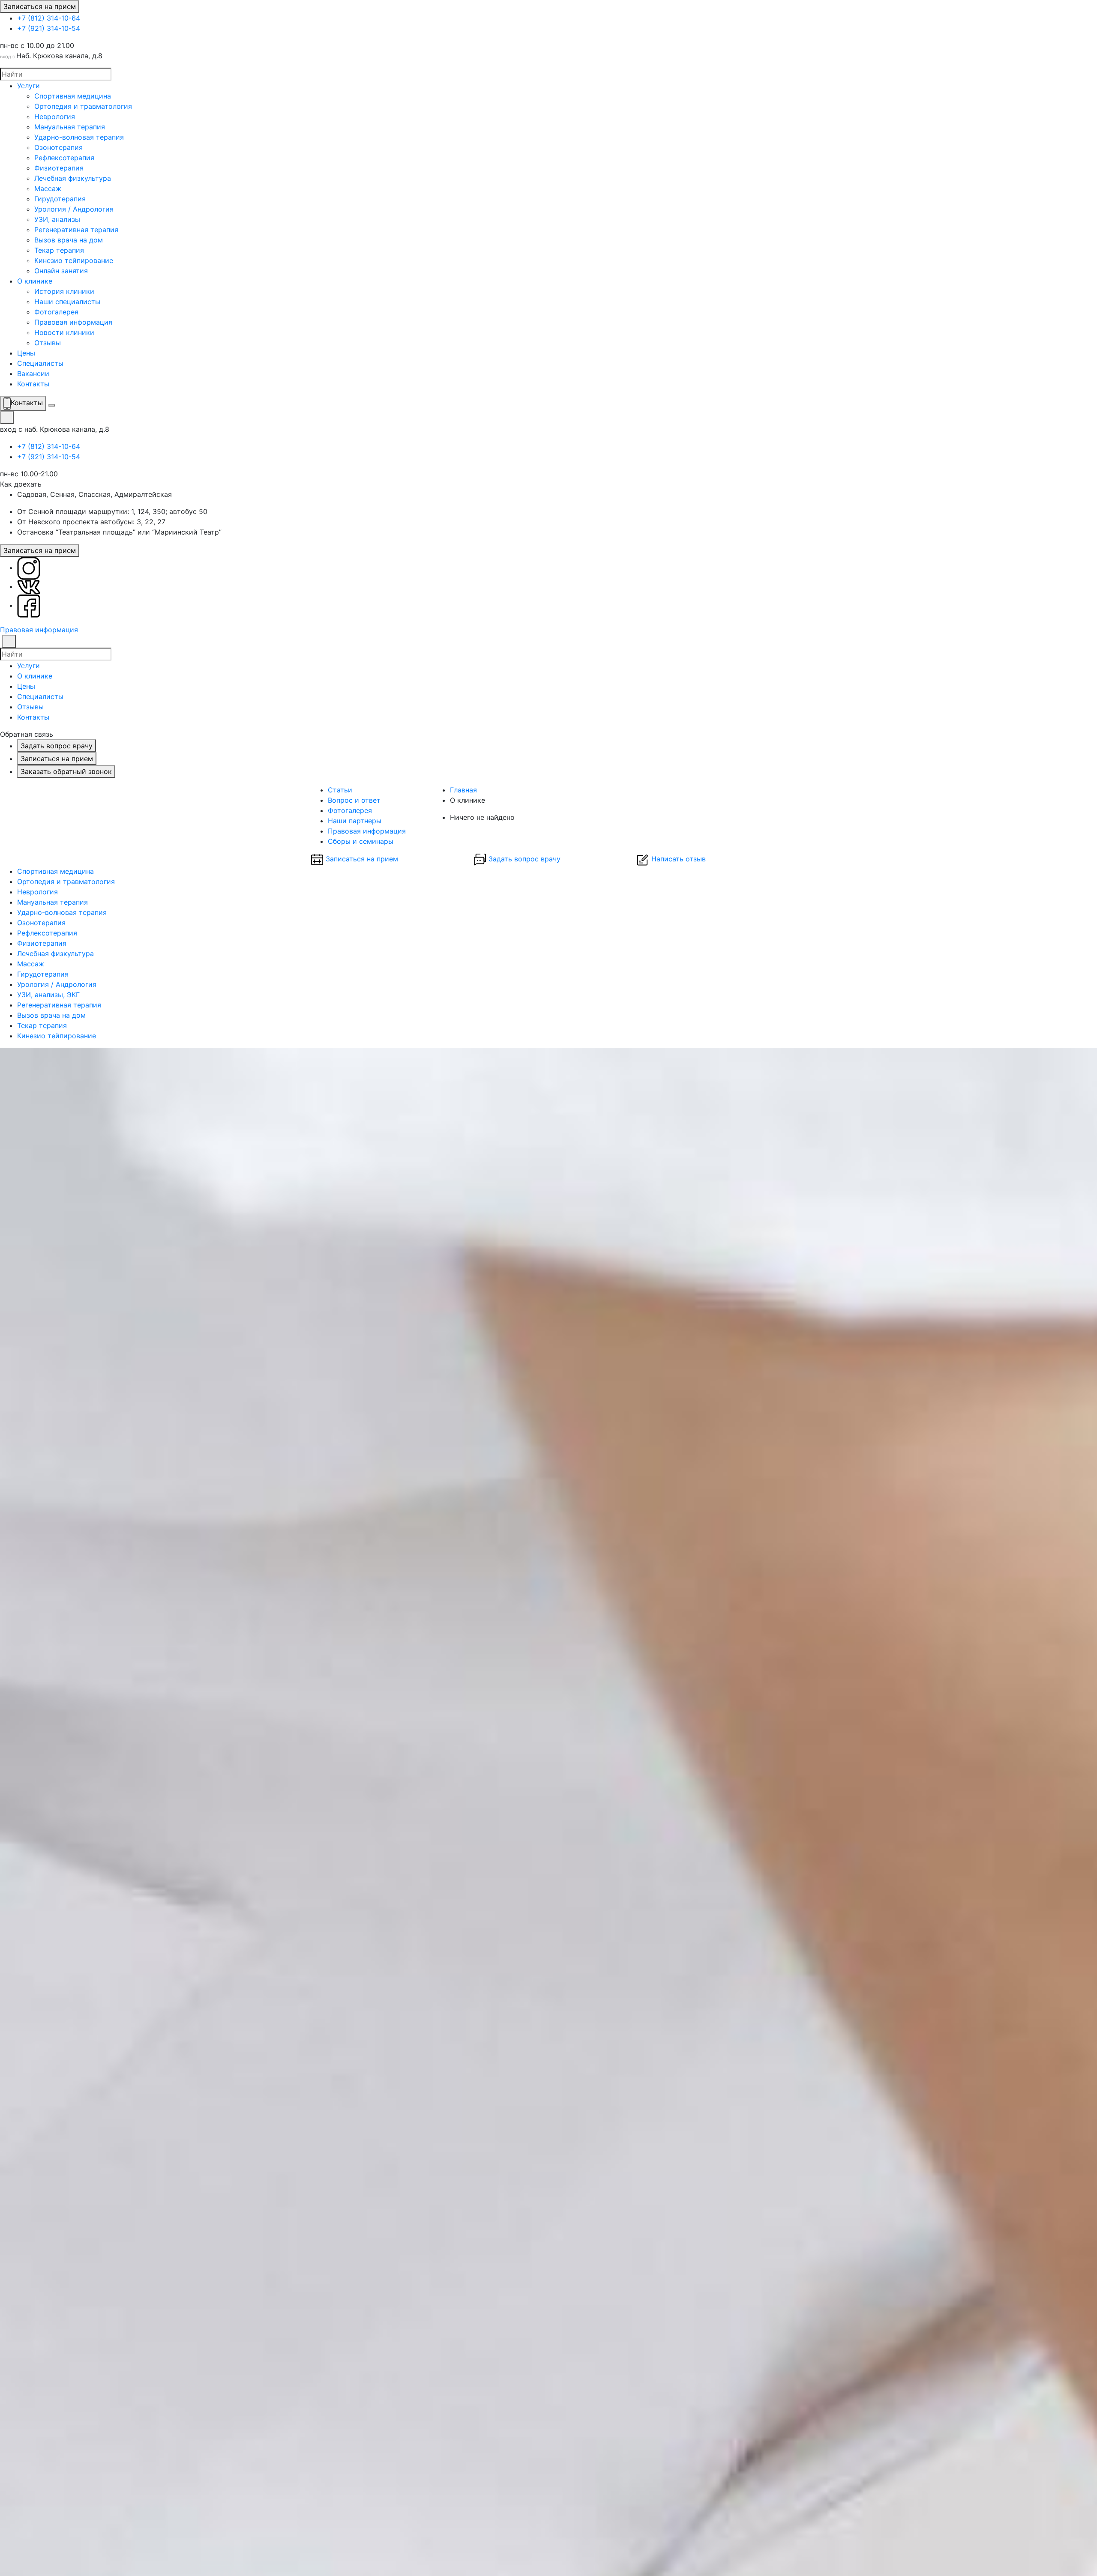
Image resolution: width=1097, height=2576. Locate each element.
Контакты (33, 384)
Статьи (340, 790)
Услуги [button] (28, 666)
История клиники (64, 291)
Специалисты (40, 363)
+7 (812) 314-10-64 (49, 18)
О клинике (35, 281)
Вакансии (33, 374)
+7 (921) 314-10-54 (49, 28)
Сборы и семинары (361, 841)
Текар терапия (59, 250)
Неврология (55, 117)
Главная (463, 790)
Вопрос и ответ (354, 800)
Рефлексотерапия (64, 158)
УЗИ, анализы (57, 219)
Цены (26, 353)
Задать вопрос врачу (57, 746)
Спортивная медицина (73, 96)
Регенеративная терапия (76, 230)
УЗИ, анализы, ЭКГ (48, 995)
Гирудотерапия (60, 199)
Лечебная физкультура (73, 178)
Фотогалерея (56, 312)
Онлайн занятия (61, 271)
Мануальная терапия (70, 127)
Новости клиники (64, 332)
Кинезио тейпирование (74, 260)
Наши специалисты (67, 302)
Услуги (28, 86)
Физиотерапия (59, 168)
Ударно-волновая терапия (79, 137)
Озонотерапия (58, 147)
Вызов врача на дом (69, 240)
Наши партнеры (355, 821)
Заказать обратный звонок (66, 771)
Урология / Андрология (74, 209)
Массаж (48, 188)
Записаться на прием (40, 6)
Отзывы (48, 343)
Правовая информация (73, 322)
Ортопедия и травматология (83, 106)
